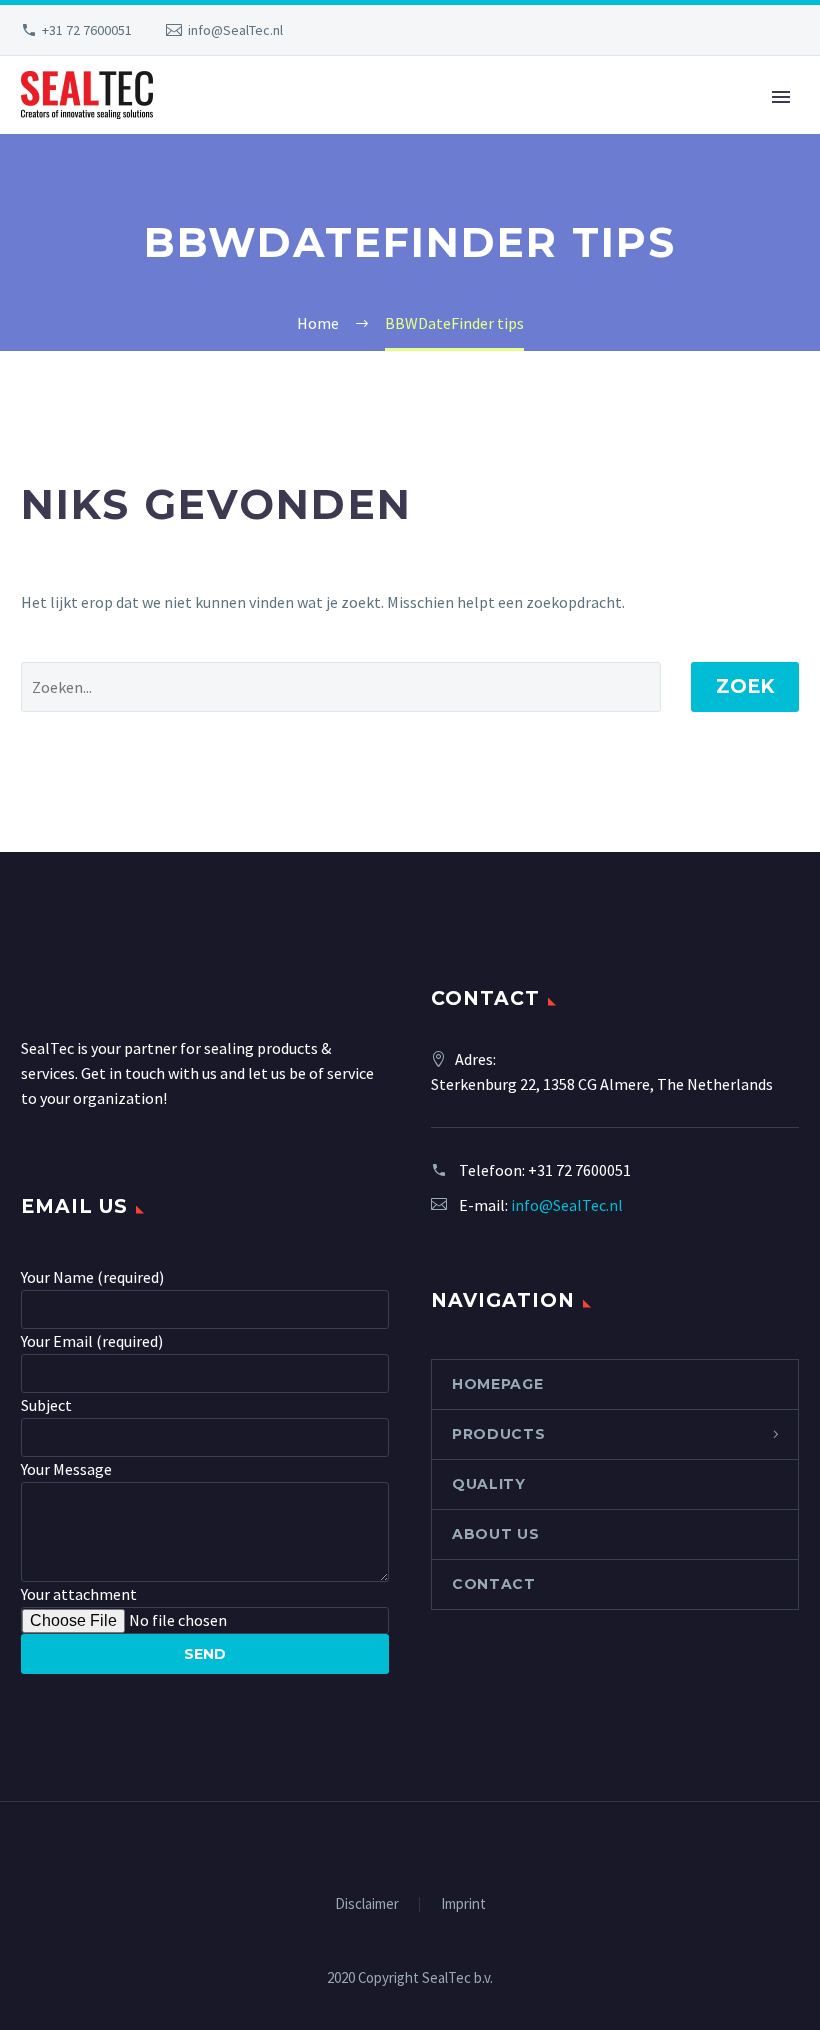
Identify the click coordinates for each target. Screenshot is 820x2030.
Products (499, 1434)
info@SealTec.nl (235, 30)
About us (496, 1534)
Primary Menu (781, 97)
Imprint (463, 1904)
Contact (494, 1584)
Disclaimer (367, 1904)
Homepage (498, 1384)
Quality (489, 1484)
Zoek (745, 686)
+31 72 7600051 (87, 30)
